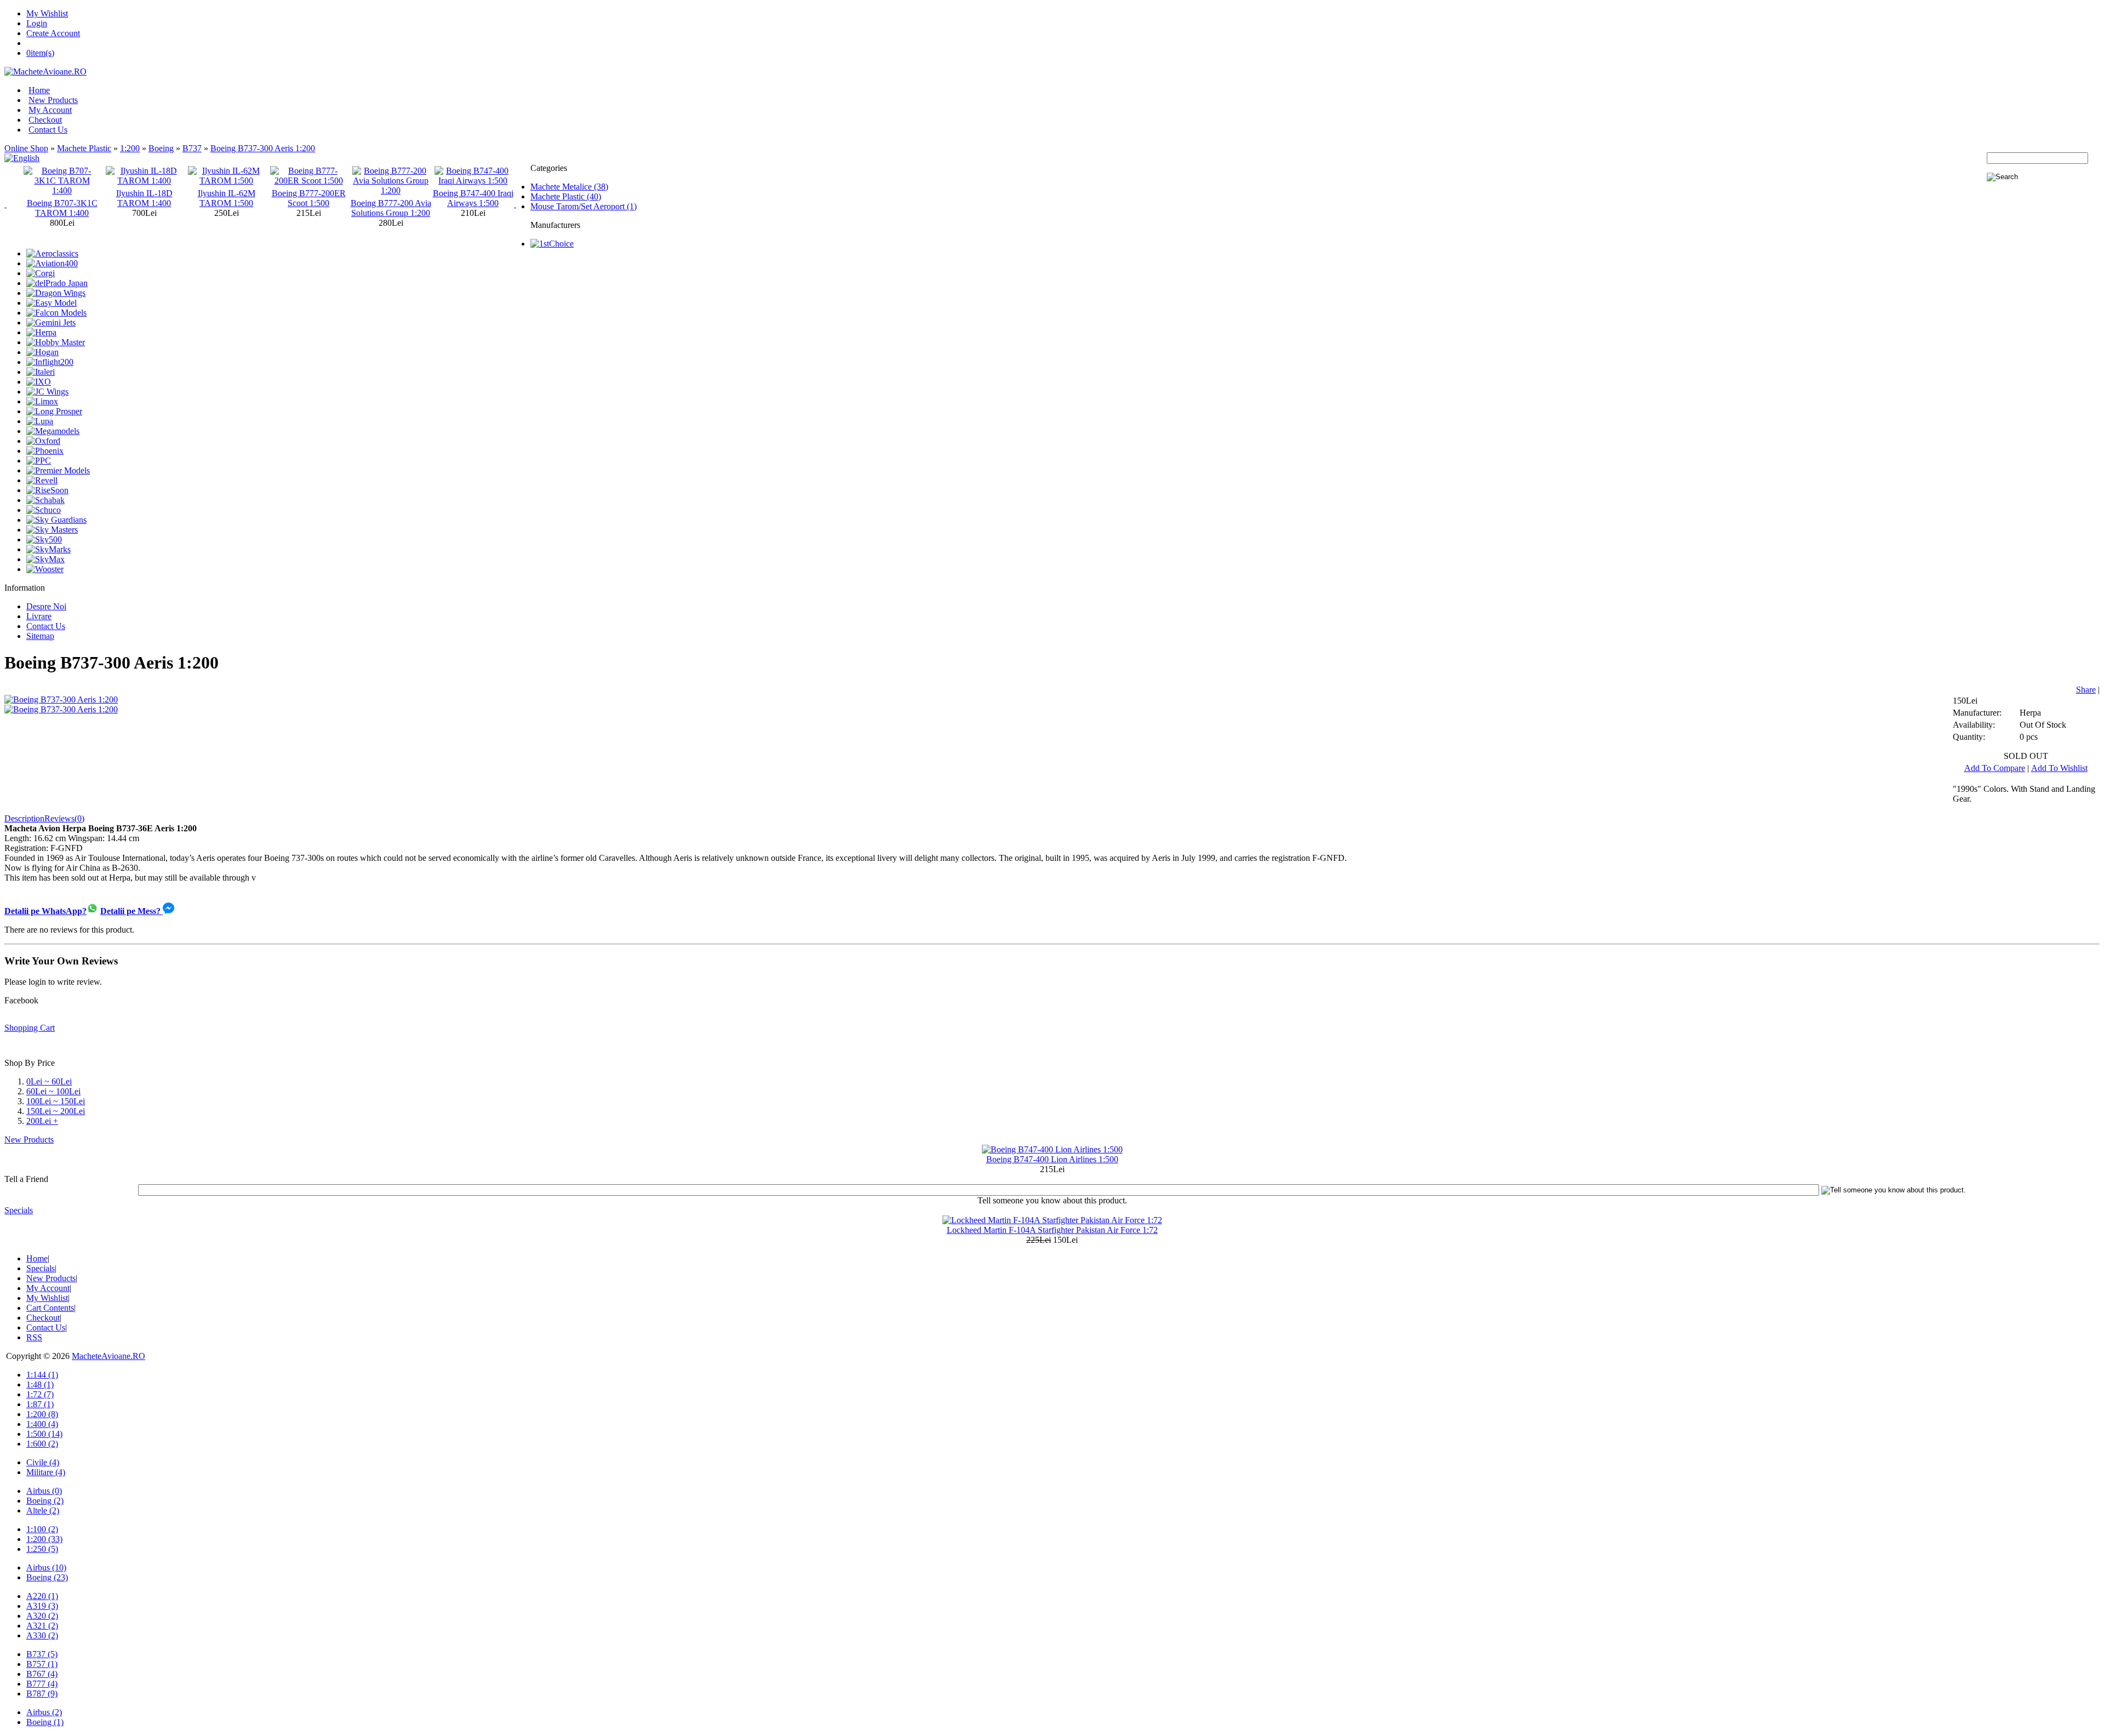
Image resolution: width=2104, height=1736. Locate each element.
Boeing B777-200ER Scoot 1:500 (227, 198)
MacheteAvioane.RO (108, 1356)
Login (37, 23)
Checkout (45, 120)
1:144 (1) (42, 1375)
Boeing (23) (47, 1577)
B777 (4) (42, 1684)
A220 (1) (42, 1596)
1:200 (130, 148)
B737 (192, 148)
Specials (19, 1210)
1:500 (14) (44, 1434)
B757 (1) (42, 1664)
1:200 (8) (42, 1414)
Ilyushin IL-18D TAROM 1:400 (62, 198)
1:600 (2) (42, 1444)
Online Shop (26, 148)
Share (2086, 690)
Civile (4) (43, 1462)
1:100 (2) (42, 1529)
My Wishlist (47, 13)
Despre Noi (46, 606)
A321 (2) (42, 1626)
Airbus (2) (44, 1712)
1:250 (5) (42, 1549)
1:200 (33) (44, 1539)
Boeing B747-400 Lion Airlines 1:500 (1052, 1159)
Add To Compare (1995, 768)
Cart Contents (50, 1308)
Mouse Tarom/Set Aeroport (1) (584, 206)
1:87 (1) (40, 1404)
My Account (50, 110)
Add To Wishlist (2059, 768)
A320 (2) (42, 1616)
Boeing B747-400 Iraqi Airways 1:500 (391, 198)
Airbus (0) (44, 1491)
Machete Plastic (84, 148)
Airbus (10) (46, 1567)
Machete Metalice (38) (569, 187)
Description (24, 818)
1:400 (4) (42, 1424)
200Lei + (42, 1121)
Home (39, 90)
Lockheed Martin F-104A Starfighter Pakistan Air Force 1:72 (1052, 1230)
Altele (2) (43, 1511)
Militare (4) (46, 1472)
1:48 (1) (40, 1384)
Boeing (161, 148)
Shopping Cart (30, 1028)
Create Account (53, 33)
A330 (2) (42, 1635)
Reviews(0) (64, 818)
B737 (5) (42, 1654)
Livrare (39, 616)
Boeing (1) (45, 1722)
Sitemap (40, 636)
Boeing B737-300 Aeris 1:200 (263, 148)
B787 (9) (42, 1694)
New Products (53, 100)
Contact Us (48, 130)
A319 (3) (42, 1606)
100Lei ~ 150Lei (56, 1101)
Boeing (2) (45, 1501)
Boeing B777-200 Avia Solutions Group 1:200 (309, 208)
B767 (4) (42, 1674)
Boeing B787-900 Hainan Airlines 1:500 (473, 198)
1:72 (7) (40, 1394)
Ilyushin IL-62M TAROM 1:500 (144, 198)
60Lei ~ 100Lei (53, 1091)
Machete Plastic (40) (566, 196)
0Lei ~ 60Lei (49, 1081)
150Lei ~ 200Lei (56, 1111)
